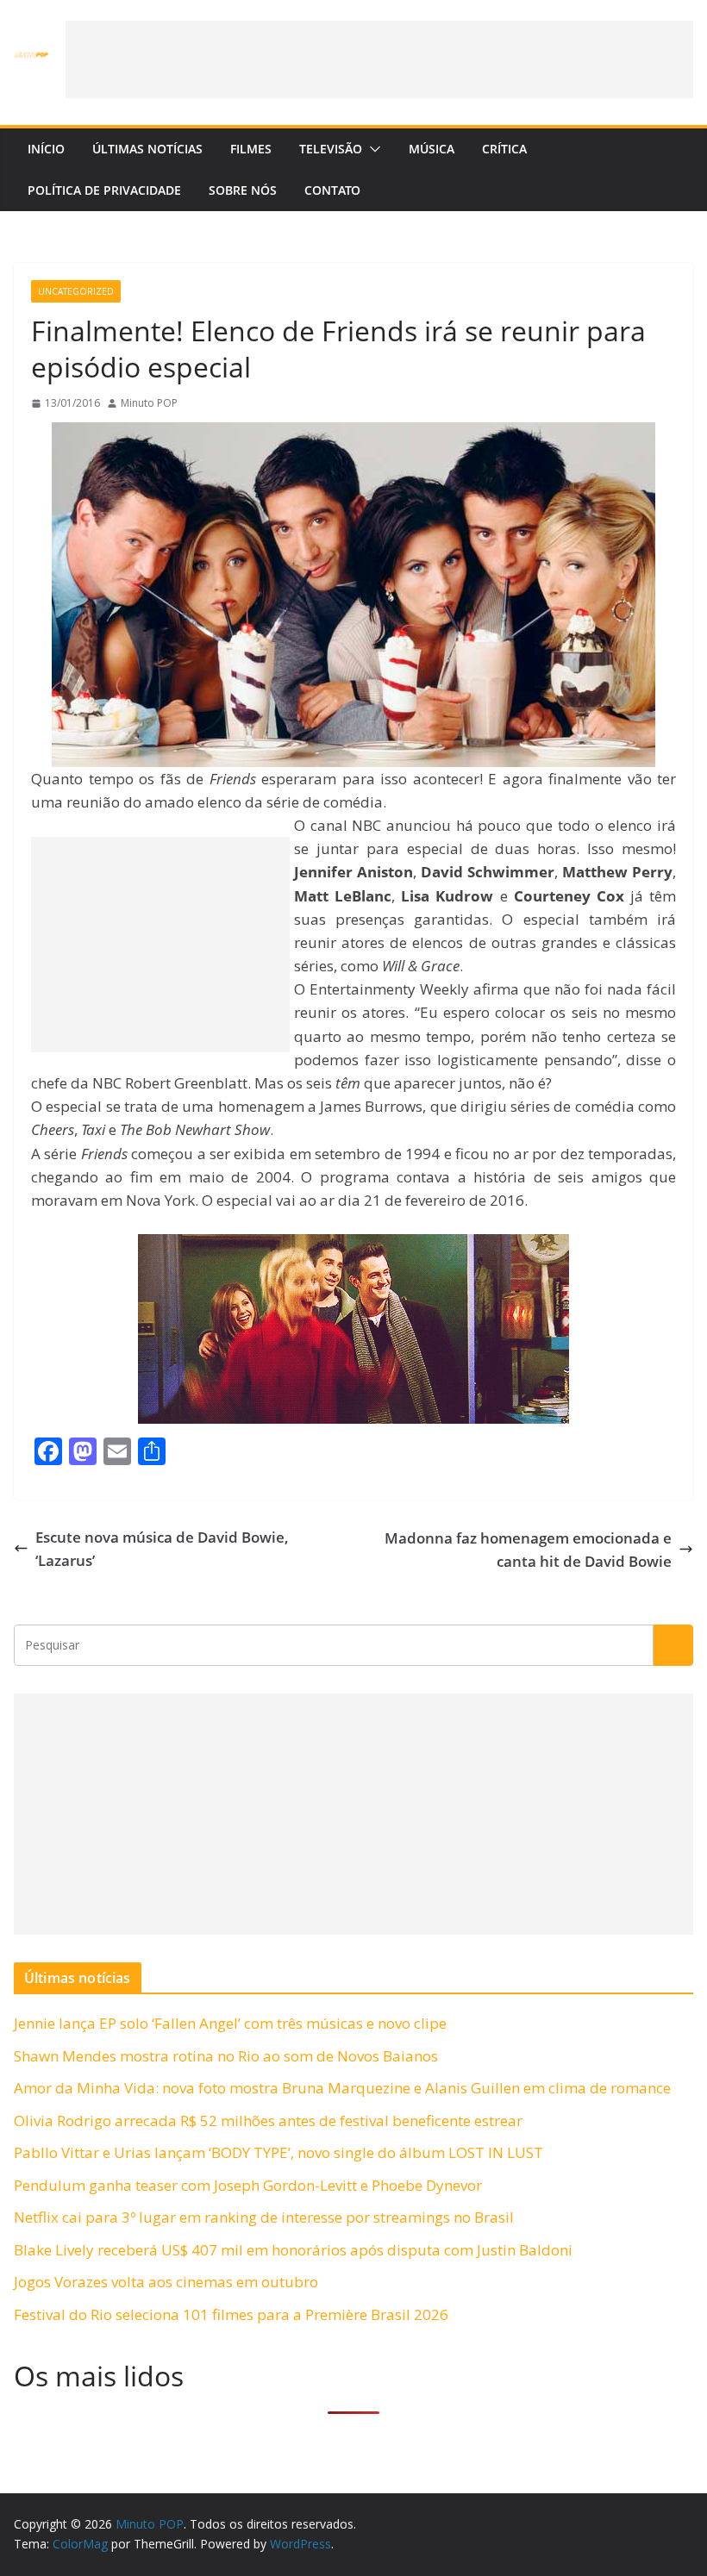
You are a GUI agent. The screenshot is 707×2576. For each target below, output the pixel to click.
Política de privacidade (104, 190)
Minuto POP (149, 403)
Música (432, 149)
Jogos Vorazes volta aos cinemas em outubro (166, 2282)
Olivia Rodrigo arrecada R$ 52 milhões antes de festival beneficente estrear (268, 2121)
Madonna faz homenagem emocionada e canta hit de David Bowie (528, 1550)
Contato (332, 190)
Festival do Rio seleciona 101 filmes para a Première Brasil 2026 (231, 2314)
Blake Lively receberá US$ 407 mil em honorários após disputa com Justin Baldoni (293, 2250)
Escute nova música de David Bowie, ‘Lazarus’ (162, 1549)
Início (46, 149)
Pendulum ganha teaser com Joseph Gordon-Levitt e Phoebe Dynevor (248, 2185)
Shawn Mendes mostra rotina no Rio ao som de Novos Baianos (226, 2056)
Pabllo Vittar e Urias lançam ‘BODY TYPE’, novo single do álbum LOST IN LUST (278, 2152)
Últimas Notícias (147, 149)
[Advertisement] (379, 59)
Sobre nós (243, 190)
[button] (372, 149)
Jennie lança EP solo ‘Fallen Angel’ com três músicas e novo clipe (230, 2023)
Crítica (504, 149)
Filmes (251, 149)
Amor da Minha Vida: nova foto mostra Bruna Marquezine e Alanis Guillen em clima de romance (342, 2088)
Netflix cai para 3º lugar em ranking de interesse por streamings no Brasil (264, 2217)
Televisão (331, 149)
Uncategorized (76, 291)
